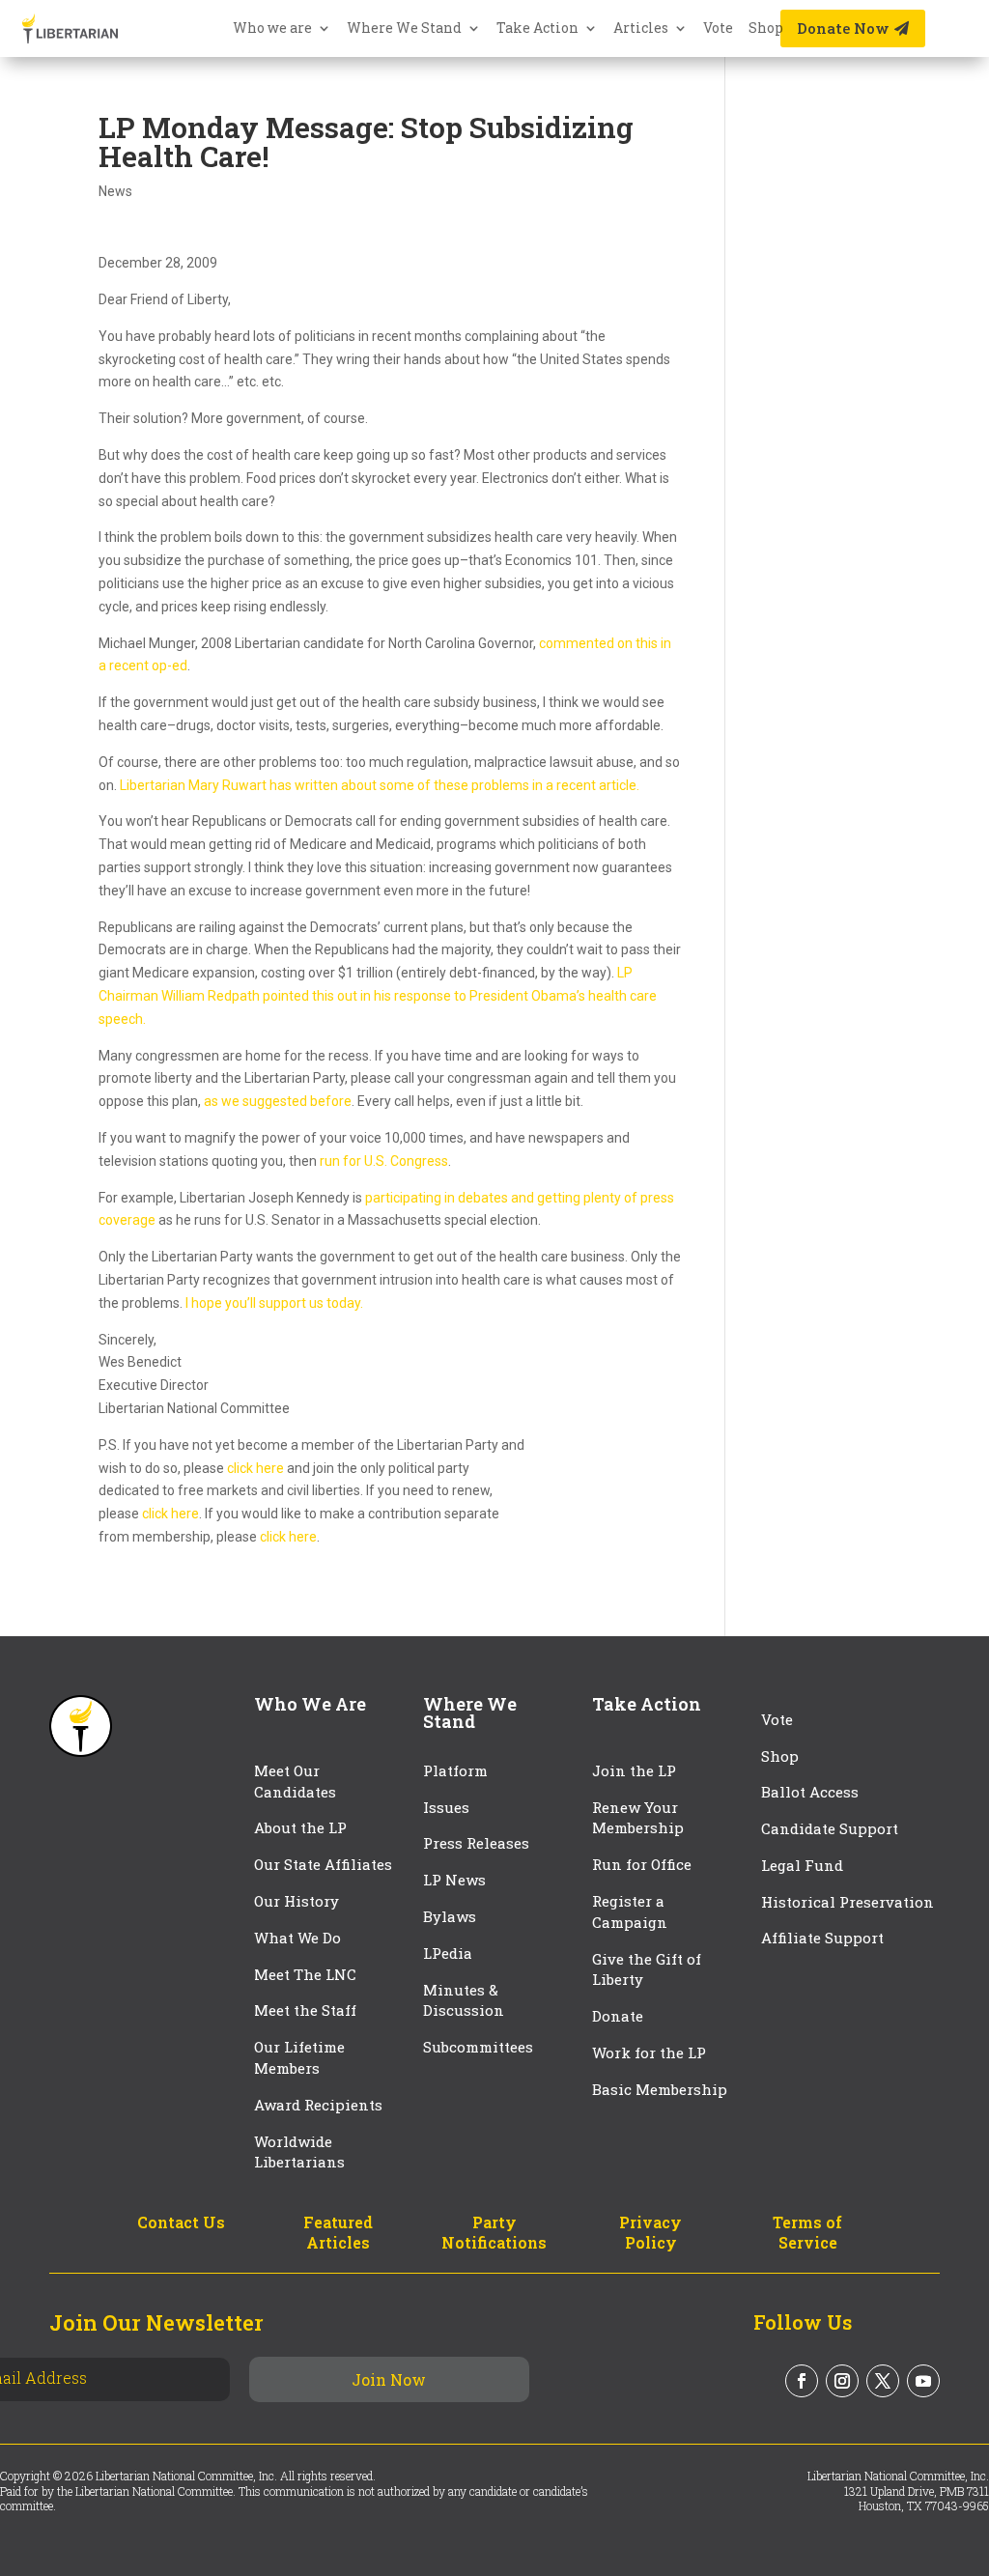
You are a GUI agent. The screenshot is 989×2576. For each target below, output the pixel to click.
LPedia (448, 1953)
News (115, 191)
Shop (766, 29)
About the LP (300, 1827)
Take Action (537, 29)
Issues (446, 1807)
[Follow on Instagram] (842, 2381)
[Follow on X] (883, 2381)
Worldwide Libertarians (299, 2152)
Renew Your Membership (638, 1818)
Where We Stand (404, 29)
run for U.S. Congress (384, 1161)
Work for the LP (649, 2052)
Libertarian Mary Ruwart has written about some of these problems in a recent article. (380, 785)
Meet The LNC (305, 1974)
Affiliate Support (822, 1938)
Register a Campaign (630, 1911)
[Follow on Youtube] (923, 2381)
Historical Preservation (848, 1902)
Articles (641, 29)
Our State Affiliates (323, 1864)
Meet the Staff (305, 2010)
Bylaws (450, 1916)
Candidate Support (830, 1828)
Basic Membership (660, 2089)
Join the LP (634, 1770)
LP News (454, 1880)
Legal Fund (802, 1865)
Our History (297, 1901)
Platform (455, 1770)
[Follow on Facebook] (802, 2381)
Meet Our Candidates (295, 1781)
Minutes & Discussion (464, 2000)
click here (255, 1468)
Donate (618, 2016)
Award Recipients (318, 2105)
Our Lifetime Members (299, 2057)
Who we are (272, 29)
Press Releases (476, 1843)
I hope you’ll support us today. (274, 1303)
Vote (718, 29)
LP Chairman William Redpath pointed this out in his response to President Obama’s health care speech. (378, 996)
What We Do (297, 1938)
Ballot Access (812, 1792)
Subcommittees (478, 2047)
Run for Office (642, 1864)
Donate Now (843, 28)
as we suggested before (278, 1101)
